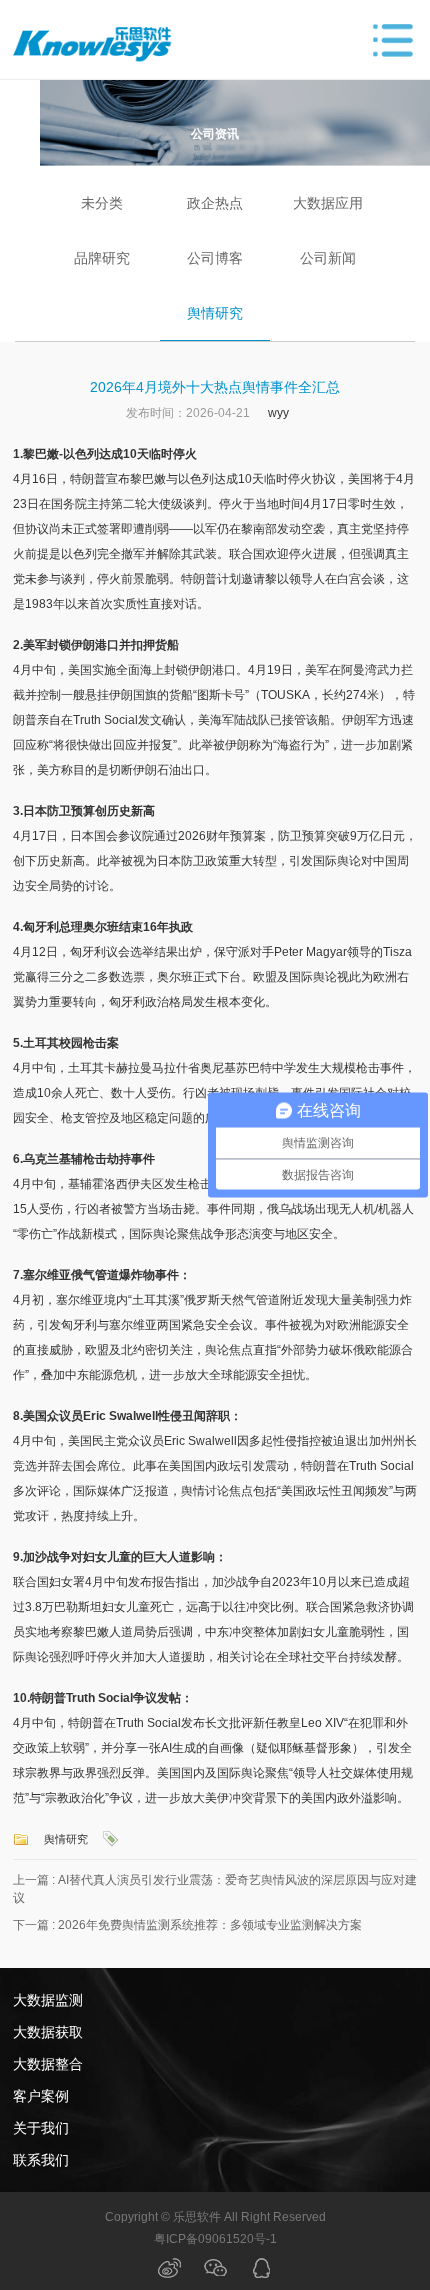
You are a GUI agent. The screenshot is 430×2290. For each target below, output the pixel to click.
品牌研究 (102, 258)
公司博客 (215, 258)
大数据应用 (328, 203)
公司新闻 (328, 258)
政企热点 (215, 203)
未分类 (102, 203)
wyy (278, 413)
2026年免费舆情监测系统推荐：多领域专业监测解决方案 (210, 1925)
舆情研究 (215, 313)
